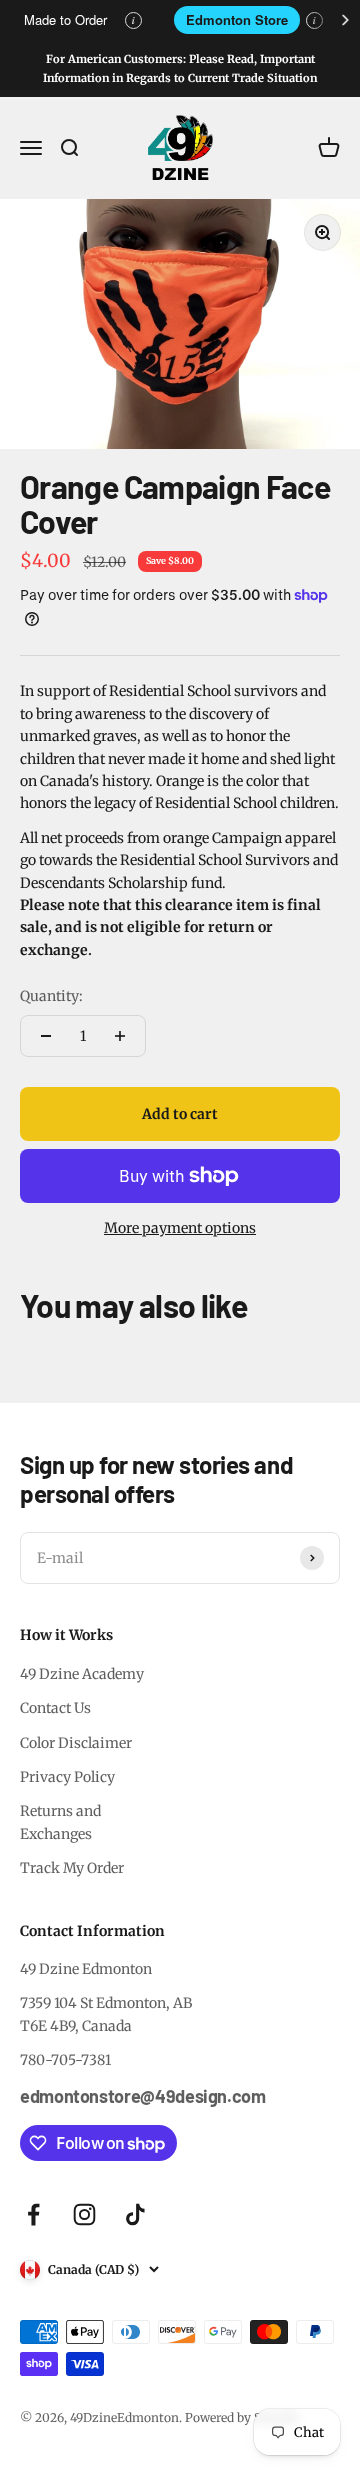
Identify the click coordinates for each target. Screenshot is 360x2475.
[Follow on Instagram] (84, 2214)
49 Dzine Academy (82, 1674)
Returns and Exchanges (60, 1822)
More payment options (180, 1228)
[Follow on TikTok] (135, 2214)
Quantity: (51, 996)
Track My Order (72, 1868)
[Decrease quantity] (46, 1036)
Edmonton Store (237, 19)
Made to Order (65, 19)
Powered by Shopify (242, 2417)
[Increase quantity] (120, 1036)
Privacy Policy (67, 1777)
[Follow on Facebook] (33, 2214)
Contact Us (55, 1708)
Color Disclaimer (76, 1743)
